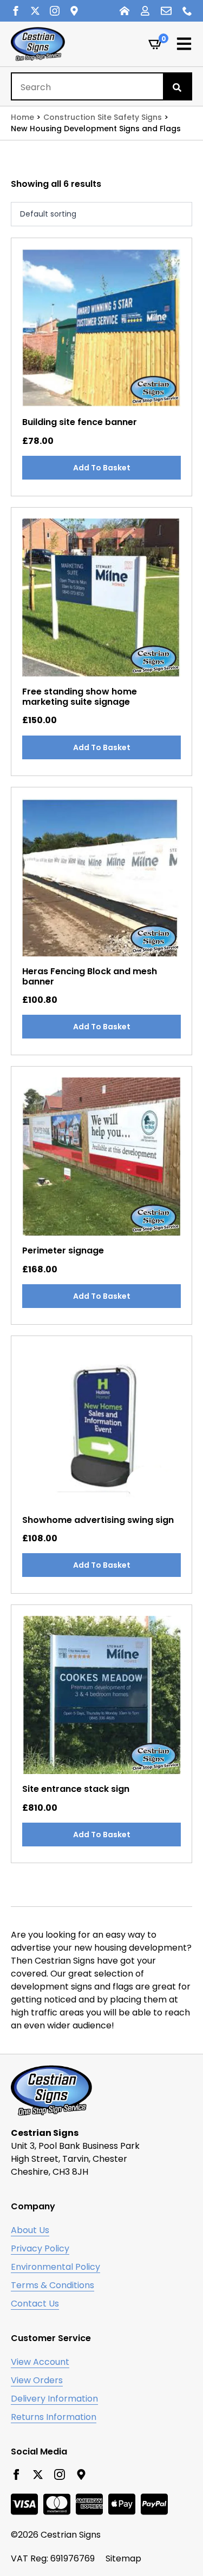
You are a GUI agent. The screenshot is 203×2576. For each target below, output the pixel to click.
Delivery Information (54, 2399)
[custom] (74, 11)
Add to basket (102, 468)
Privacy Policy (40, 2248)
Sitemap (123, 2558)
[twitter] (35, 11)
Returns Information (54, 2417)
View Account (40, 2362)
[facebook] (16, 11)
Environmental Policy (55, 2267)
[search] (177, 87)
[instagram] (55, 11)
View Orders (37, 2380)
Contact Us (35, 2304)
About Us (30, 2230)
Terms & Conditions (53, 2285)
